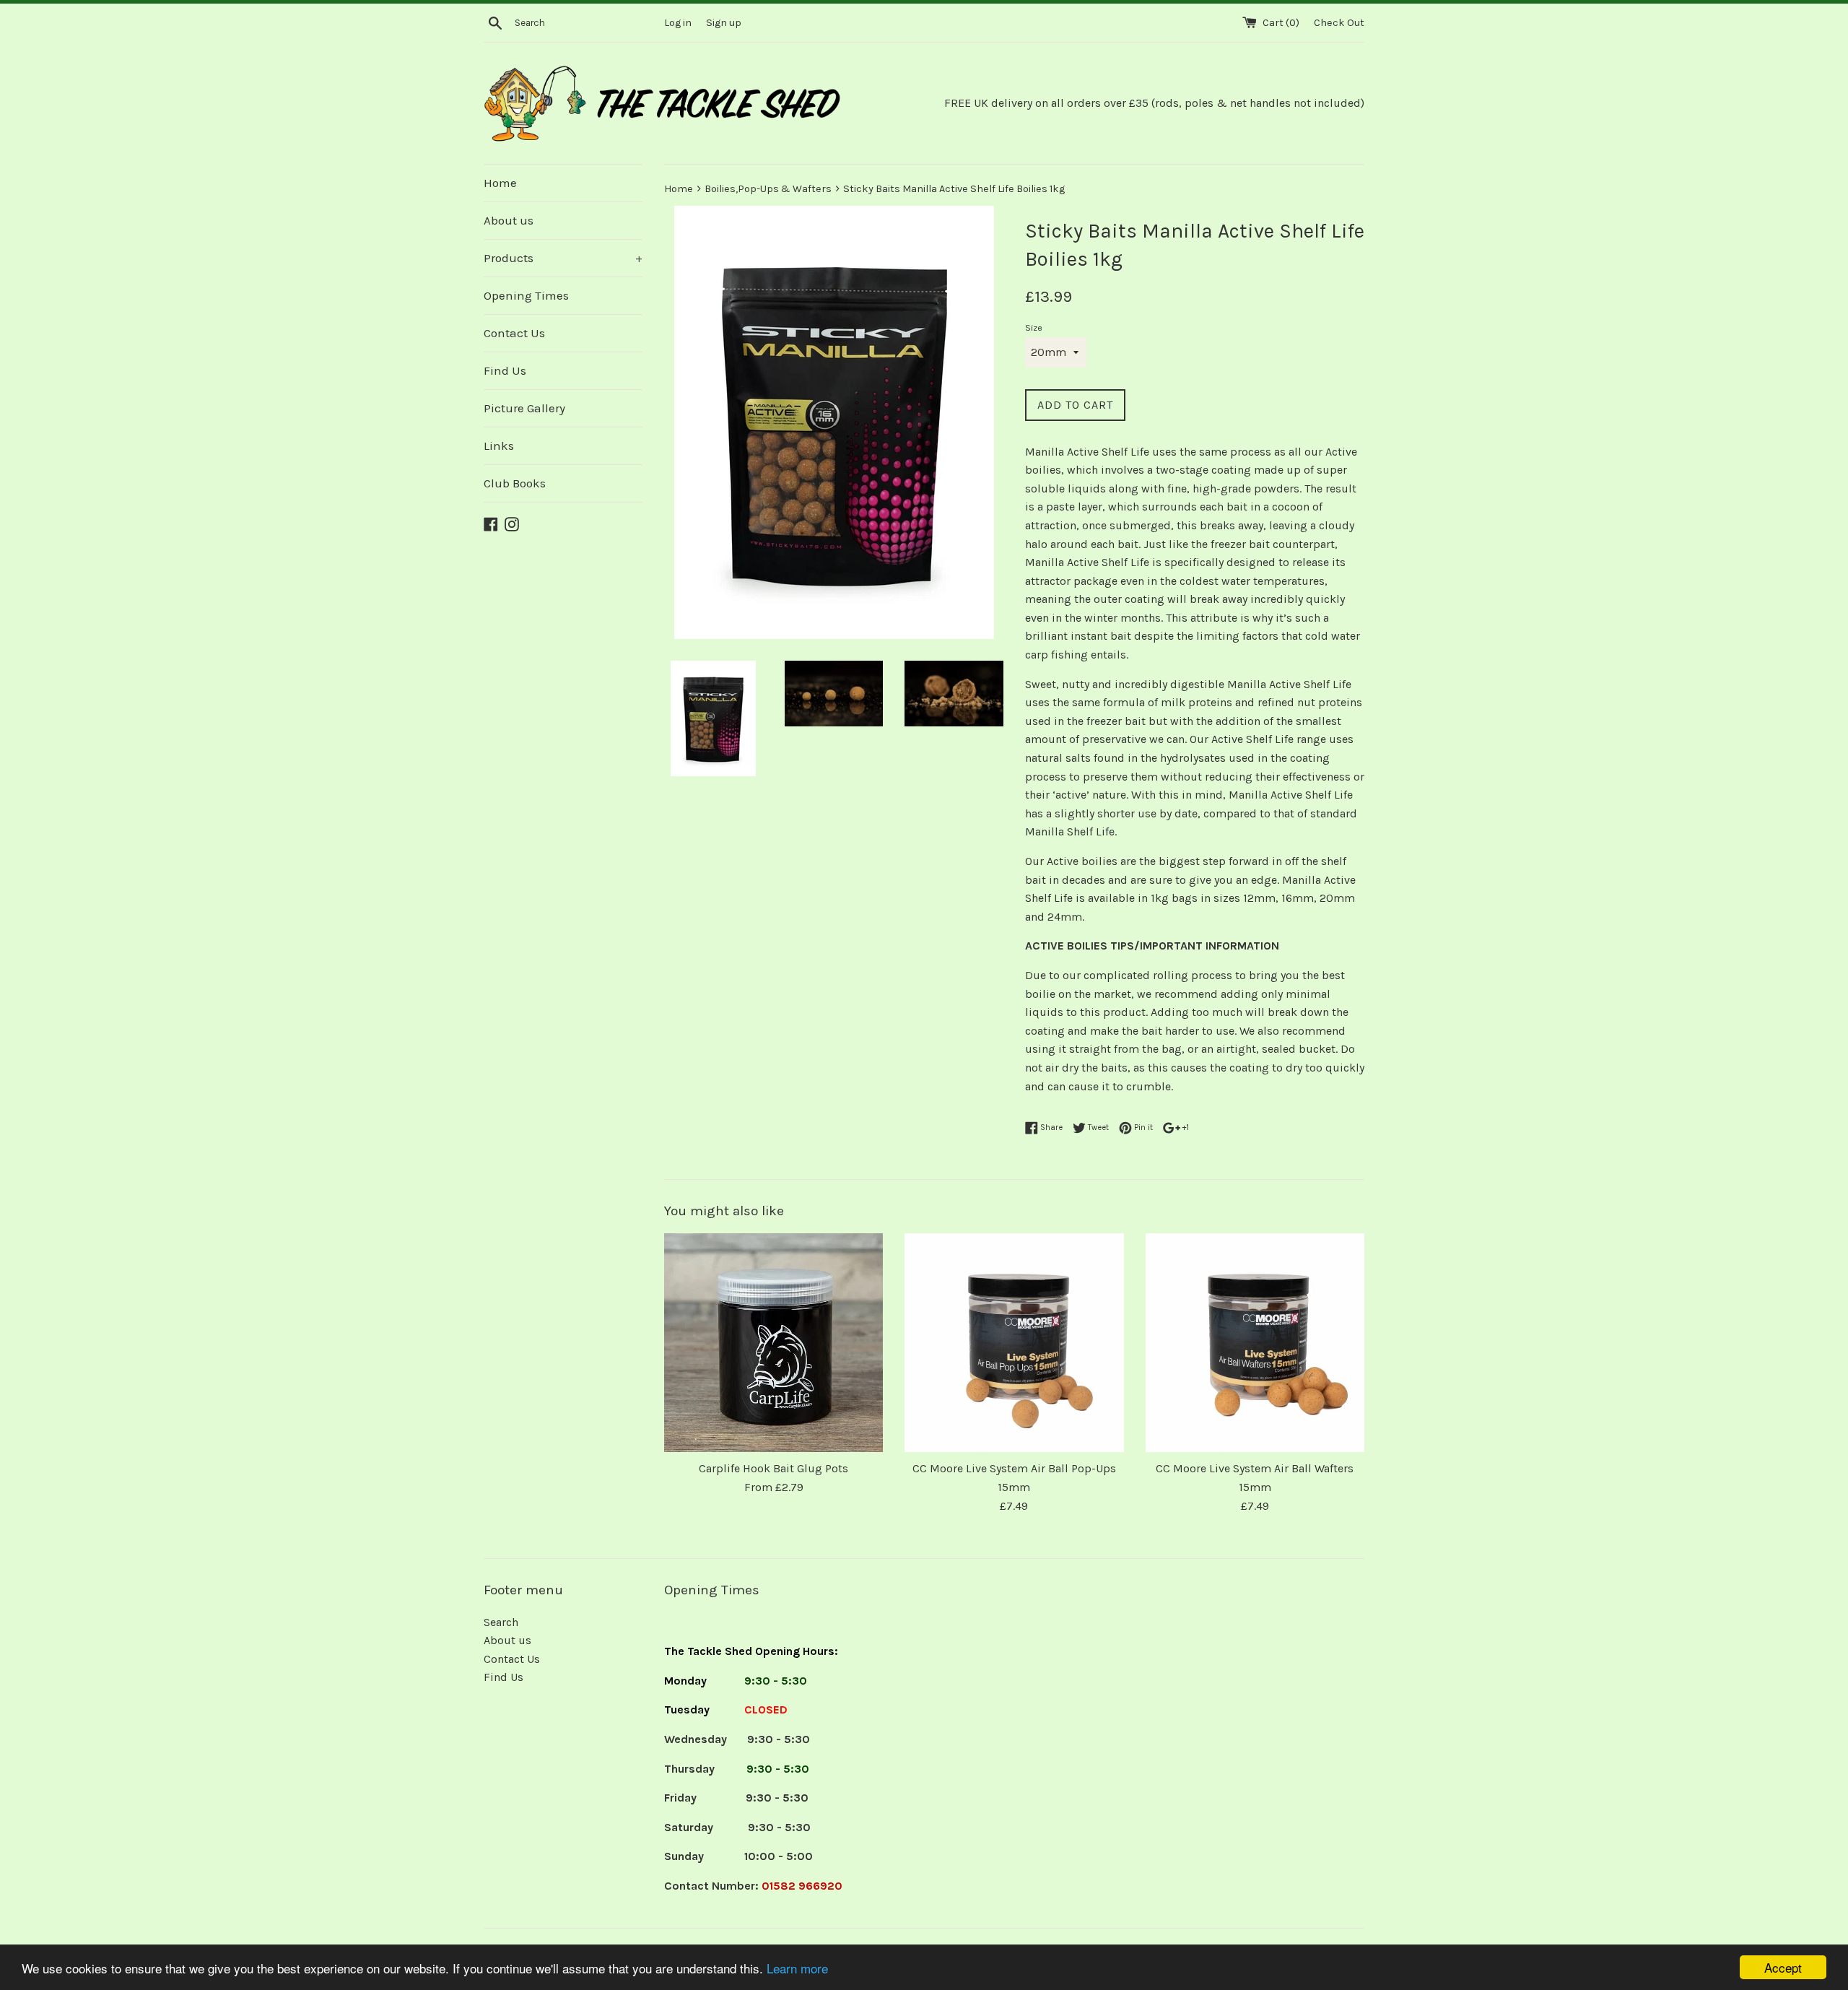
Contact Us (514, 333)
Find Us (505, 370)
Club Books (515, 483)
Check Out (1339, 23)
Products (563, 258)
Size (1034, 327)
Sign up (724, 23)
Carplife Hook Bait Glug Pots (773, 1468)
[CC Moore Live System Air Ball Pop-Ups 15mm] (1014, 1343)
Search (501, 1622)
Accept (1783, 1967)
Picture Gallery (524, 408)
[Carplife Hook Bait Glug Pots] (773, 1343)
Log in (678, 23)
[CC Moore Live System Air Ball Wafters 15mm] (1255, 1343)
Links (499, 446)
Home (500, 183)
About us (509, 220)
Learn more (797, 1968)
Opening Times (526, 295)
